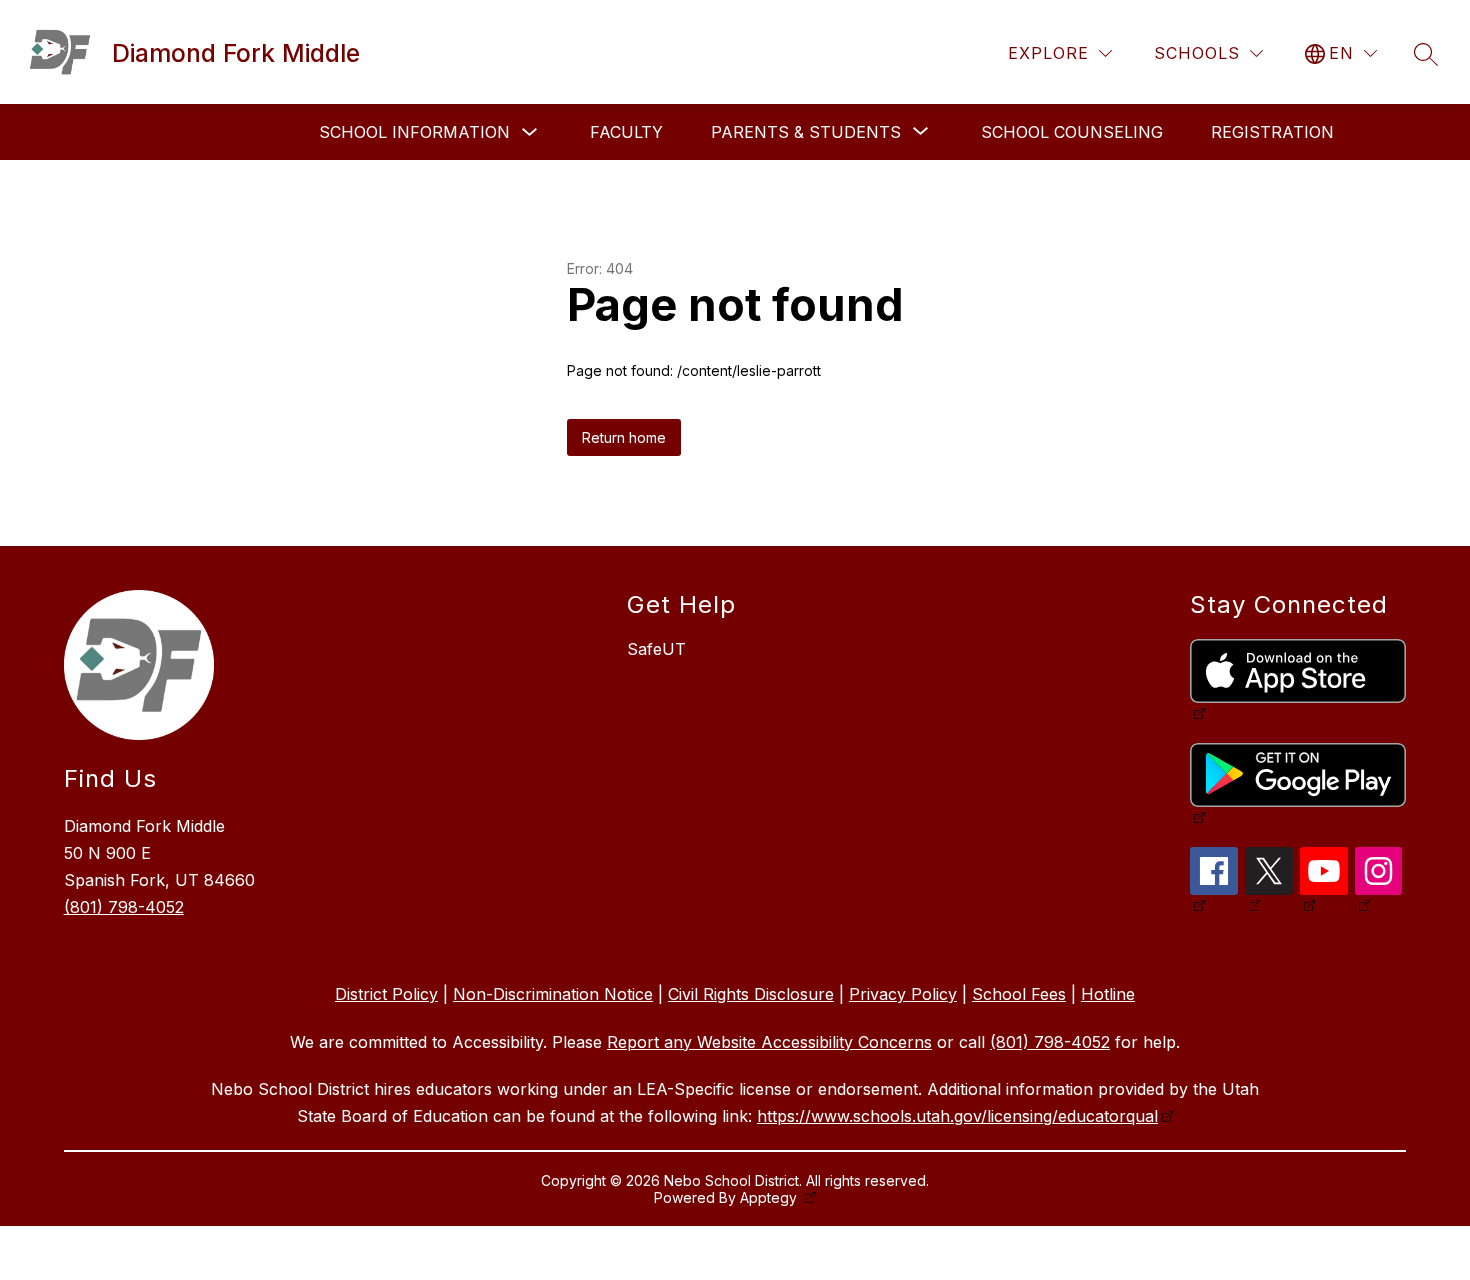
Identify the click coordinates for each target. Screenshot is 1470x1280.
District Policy (386, 994)
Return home (624, 437)
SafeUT (656, 649)
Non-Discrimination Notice (553, 994)
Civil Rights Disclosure (751, 994)
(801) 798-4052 (124, 907)
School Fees (1019, 994)
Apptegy (770, 1197)
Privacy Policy (903, 994)
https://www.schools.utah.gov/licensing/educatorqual (957, 1116)
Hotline (1108, 994)
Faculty (626, 132)
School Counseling (1072, 132)
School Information (414, 132)
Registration (1272, 132)
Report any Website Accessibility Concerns (769, 1042)
